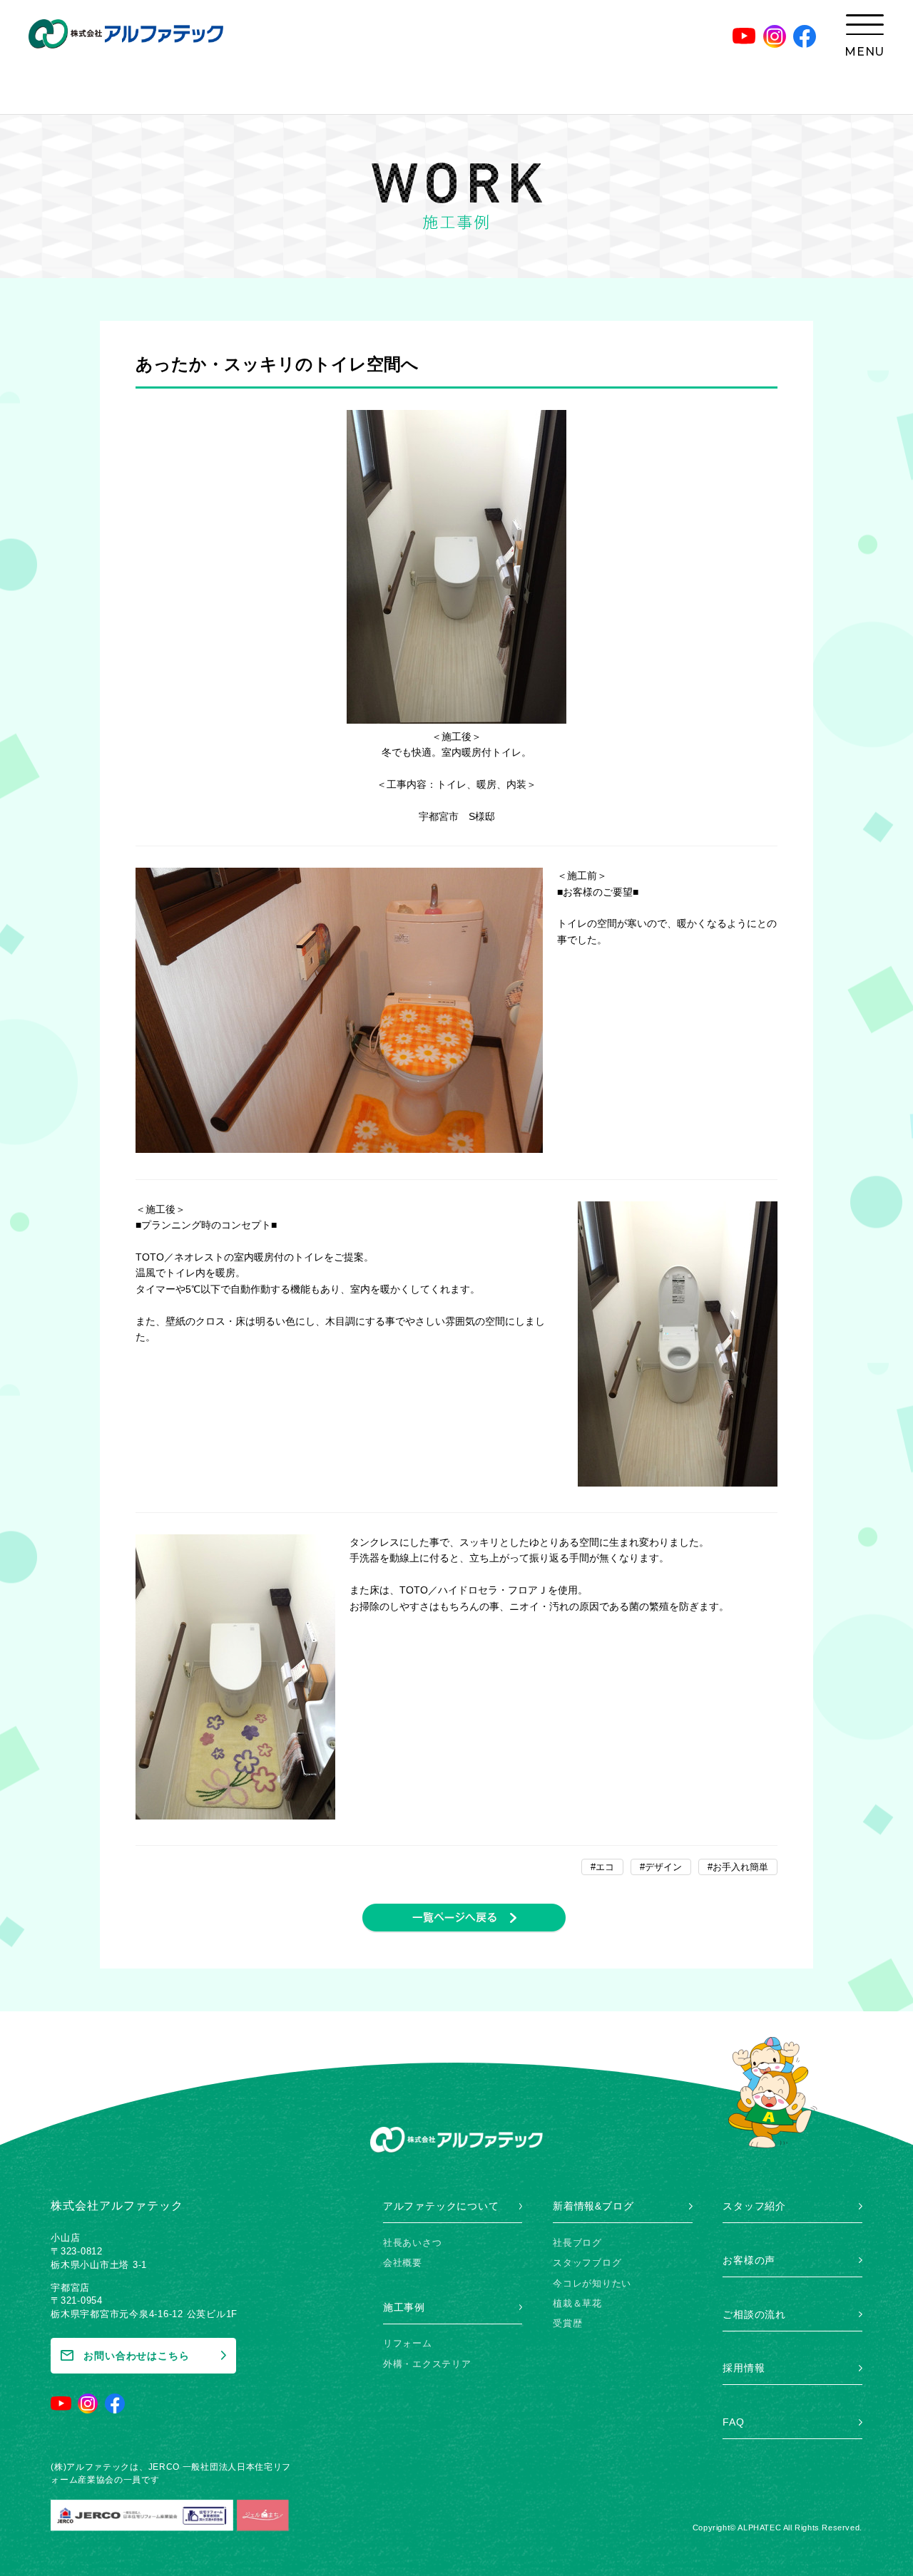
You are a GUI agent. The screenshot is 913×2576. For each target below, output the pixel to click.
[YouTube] (744, 36)
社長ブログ (577, 2243)
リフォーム (408, 2343)
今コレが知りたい (592, 2283)
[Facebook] (805, 36)
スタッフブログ (587, 2263)
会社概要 (403, 2263)
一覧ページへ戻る (464, 1918)
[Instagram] (775, 36)
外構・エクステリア (427, 2364)
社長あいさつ (413, 2243)
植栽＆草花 (577, 2303)
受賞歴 (567, 2323)
